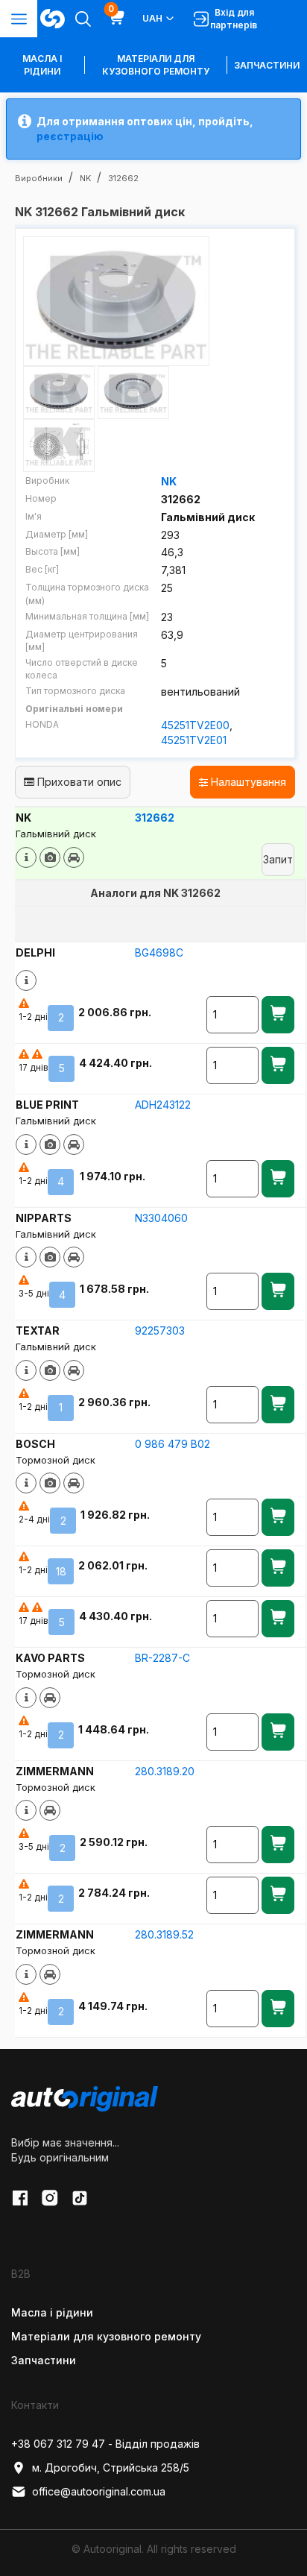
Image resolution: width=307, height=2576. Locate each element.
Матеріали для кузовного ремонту (156, 65)
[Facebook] (20, 2198)
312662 (155, 818)
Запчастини (267, 65)
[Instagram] (50, 2198)
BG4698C (159, 952)
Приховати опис (78, 782)
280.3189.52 (164, 1934)
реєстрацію (70, 136)
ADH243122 (163, 1105)
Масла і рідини (52, 2312)
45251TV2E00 (195, 725)
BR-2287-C (162, 1658)
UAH (152, 18)
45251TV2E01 (194, 740)
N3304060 (161, 1218)
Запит (278, 859)
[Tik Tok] (80, 2198)
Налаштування (247, 782)
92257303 (160, 1330)
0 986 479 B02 (173, 1444)
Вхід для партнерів (234, 19)
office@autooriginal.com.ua (99, 2491)
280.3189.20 (165, 1771)
